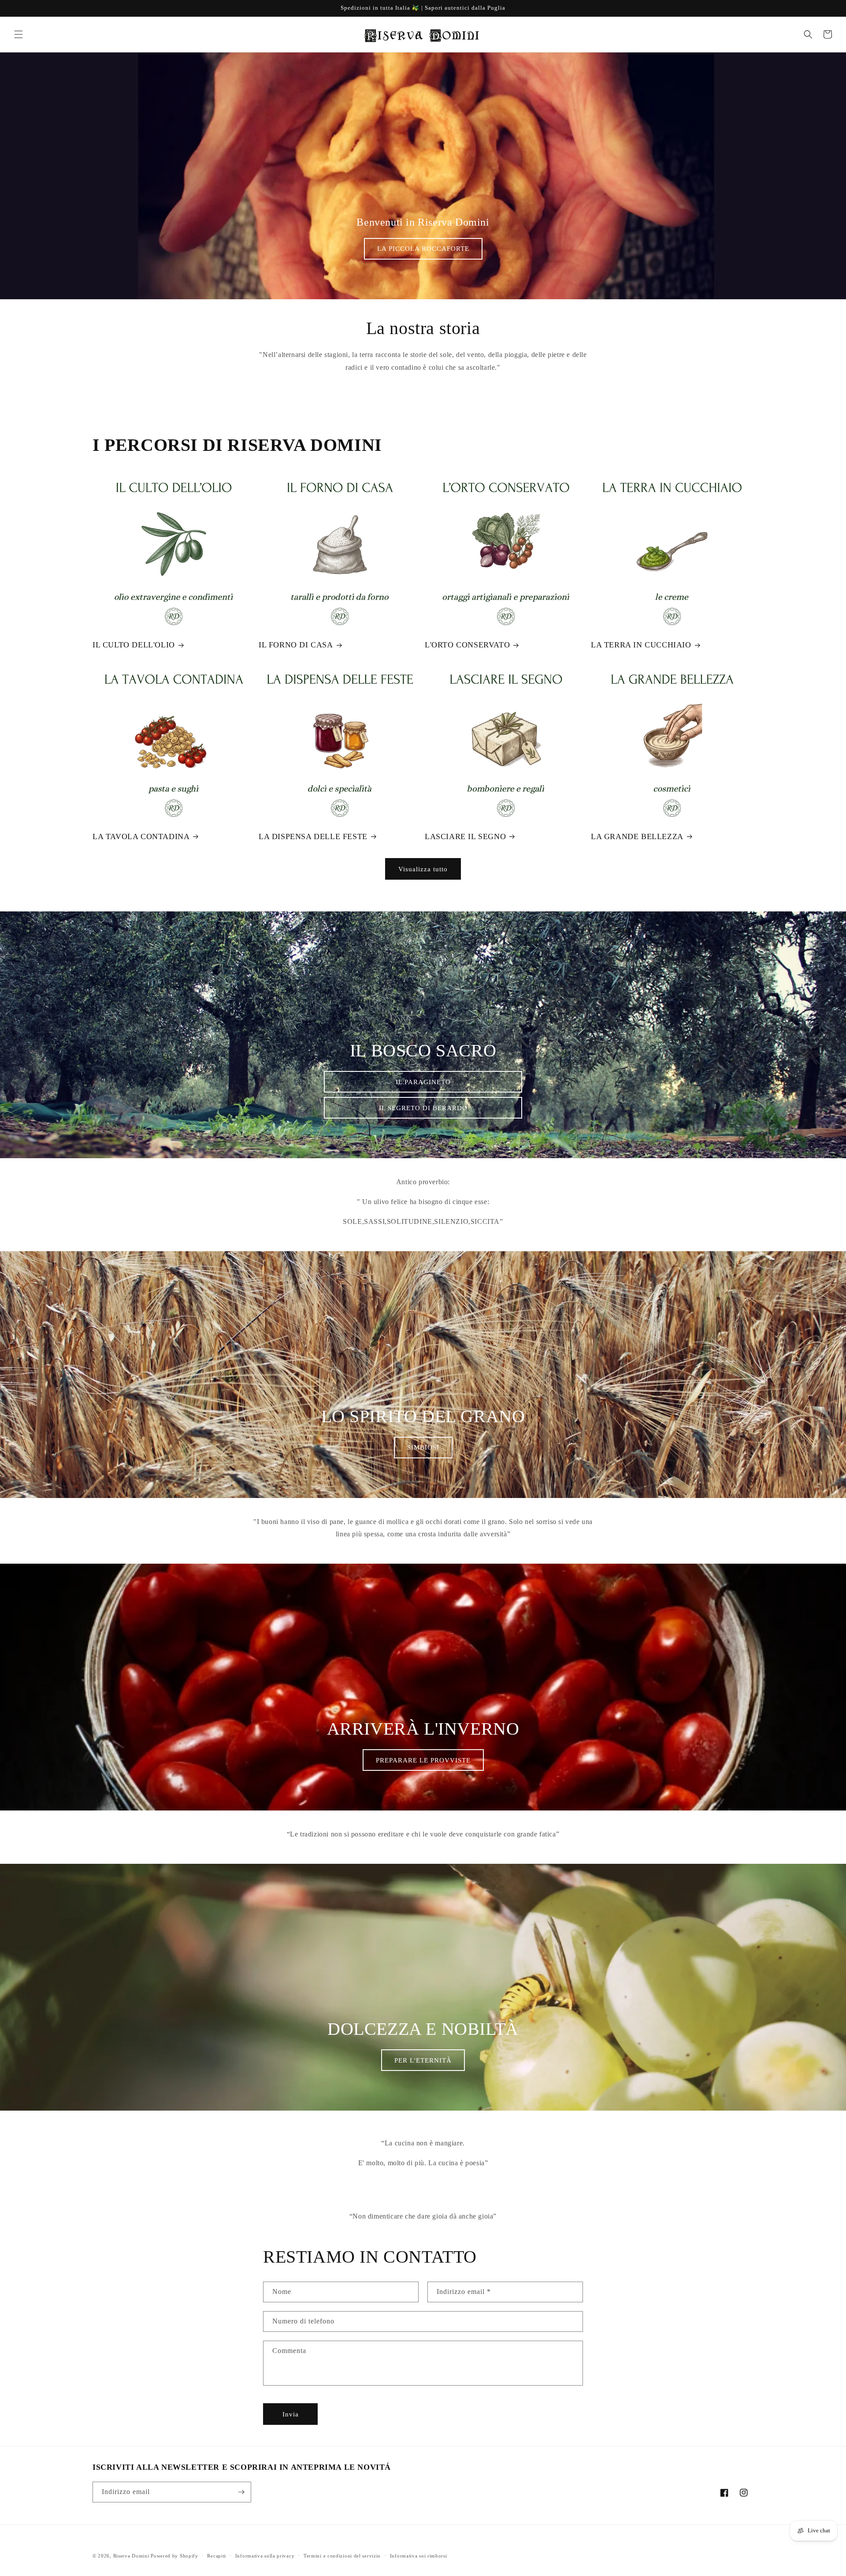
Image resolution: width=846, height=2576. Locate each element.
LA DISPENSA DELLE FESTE (313, 836)
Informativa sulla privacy (265, 2556)
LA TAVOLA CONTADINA (141, 836)
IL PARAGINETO (423, 1082)
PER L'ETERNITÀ (423, 2060)
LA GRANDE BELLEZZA (637, 836)
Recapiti (217, 2556)
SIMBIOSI (423, 1447)
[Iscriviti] (241, 2492)
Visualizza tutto (423, 869)
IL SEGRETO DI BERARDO (423, 1108)
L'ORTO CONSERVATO (467, 645)
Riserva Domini (131, 2556)
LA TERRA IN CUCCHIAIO (641, 645)
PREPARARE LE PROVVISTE (423, 1760)
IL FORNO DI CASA (296, 645)
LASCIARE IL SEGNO (465, 836)
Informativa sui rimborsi (419, 2556)
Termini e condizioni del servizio (342, 2556)
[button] (19, 34)
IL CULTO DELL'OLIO (134, 645)
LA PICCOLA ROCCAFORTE (423, 249)
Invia (291, 2414)
